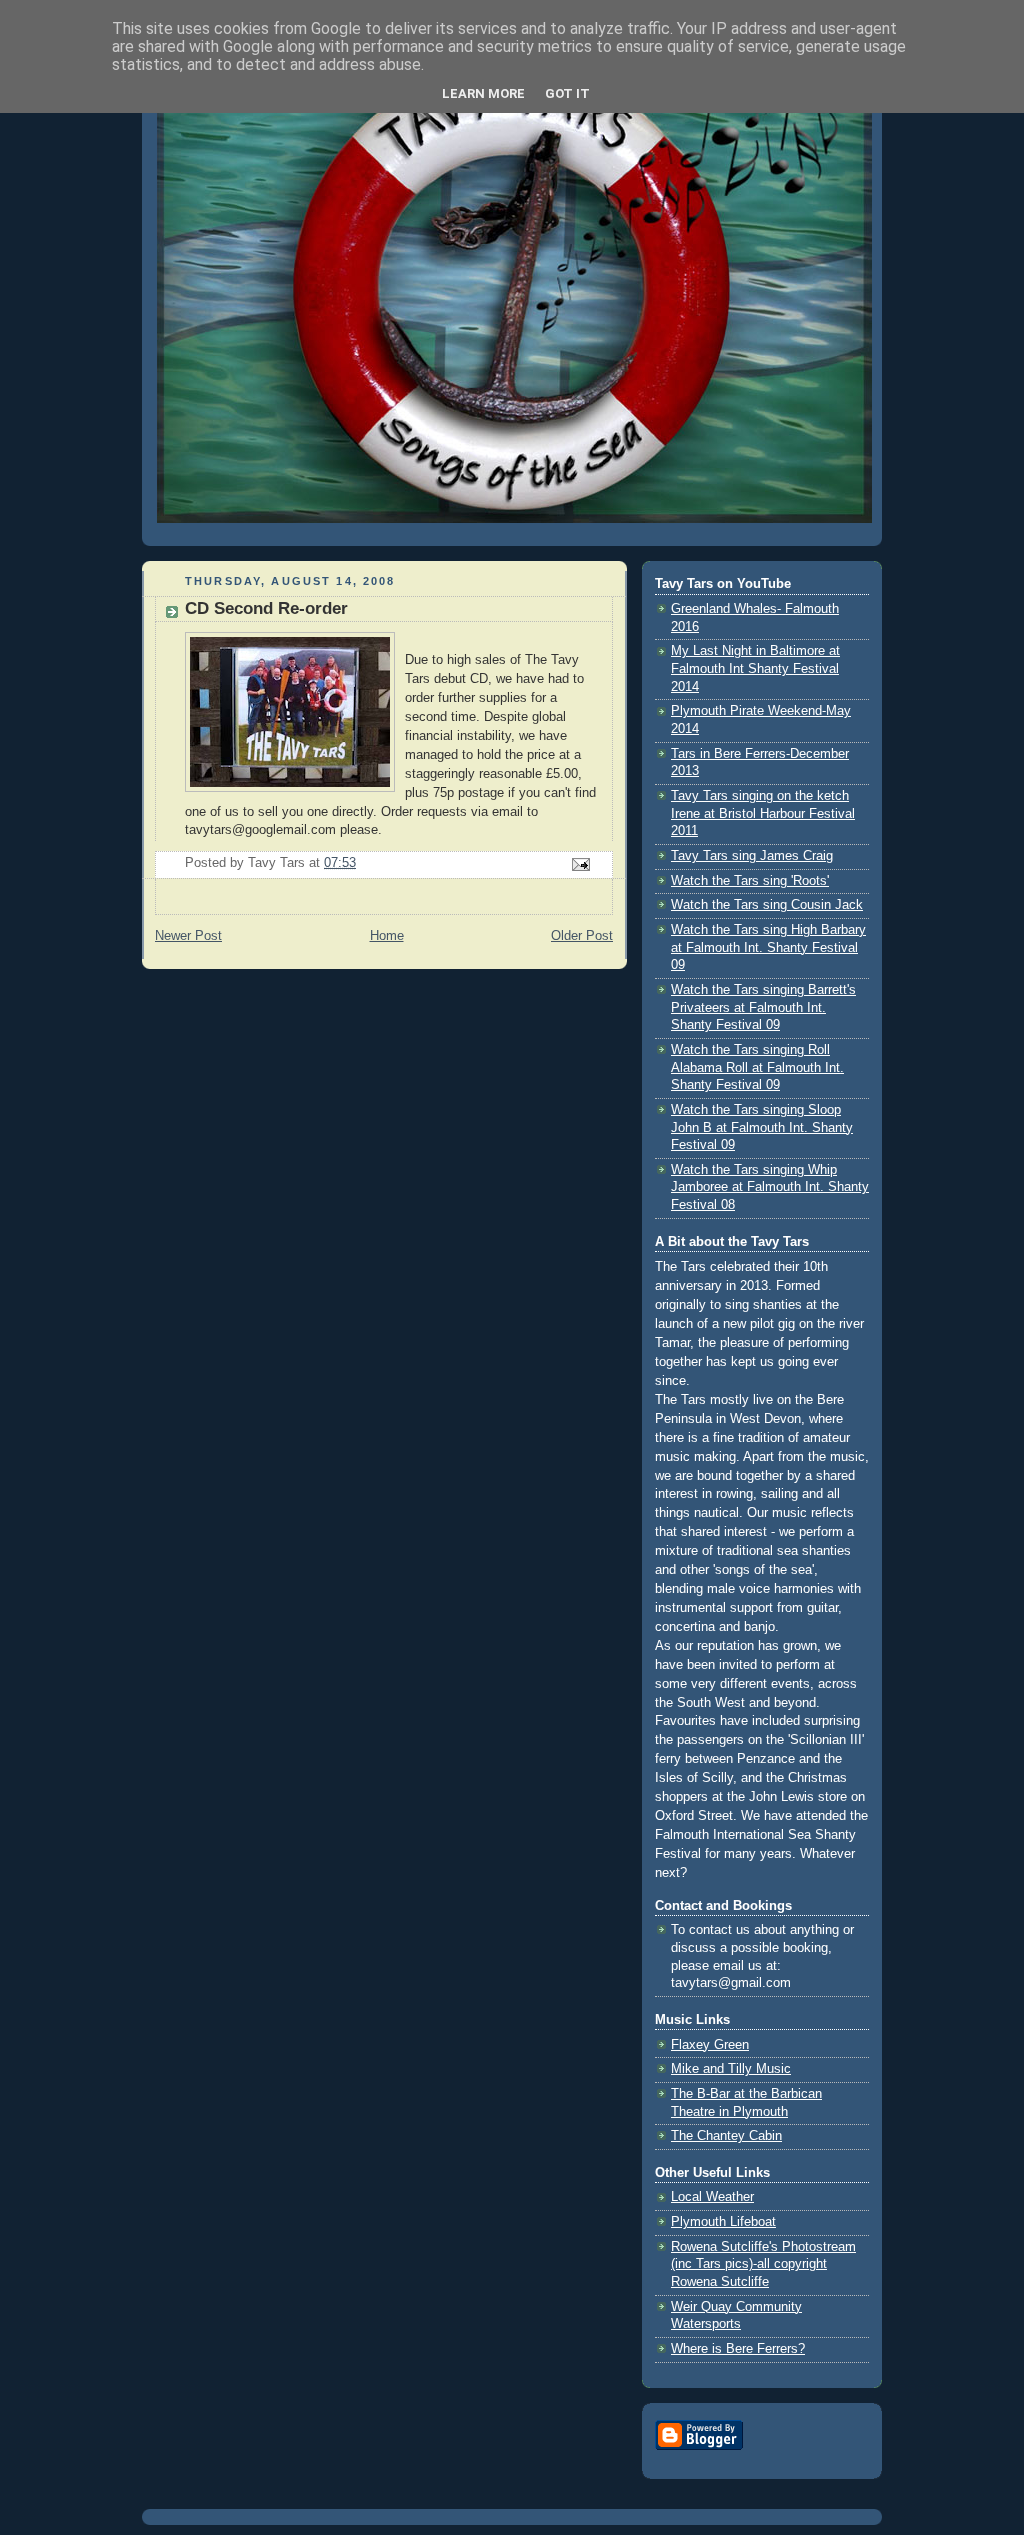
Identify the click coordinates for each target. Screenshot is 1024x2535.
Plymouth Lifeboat (723, 2222)
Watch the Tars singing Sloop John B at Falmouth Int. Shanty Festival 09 (762, 1127)
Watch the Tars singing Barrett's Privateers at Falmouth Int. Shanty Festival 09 (763, 1007)
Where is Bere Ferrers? (738, 2349)
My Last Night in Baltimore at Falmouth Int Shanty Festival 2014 (755, 668)
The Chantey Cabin (726, 2136)
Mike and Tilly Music (731, 2069)
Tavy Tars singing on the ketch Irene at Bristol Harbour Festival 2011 (763, 813)
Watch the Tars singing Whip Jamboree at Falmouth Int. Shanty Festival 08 (770, 1187)
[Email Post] (580, 864)
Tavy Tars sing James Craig (752, 856)
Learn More (483, 93)
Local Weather (712, 2197)
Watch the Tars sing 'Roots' (750, 881)
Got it (567, 93)
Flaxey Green (710, 2045)
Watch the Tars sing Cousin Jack (767, 905)
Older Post (582, 936)
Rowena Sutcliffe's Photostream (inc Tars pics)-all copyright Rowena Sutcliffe (763, 2264)
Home (387, 936)
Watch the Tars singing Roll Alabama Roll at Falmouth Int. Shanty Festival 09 (757, 1067)
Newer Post (188, 936)
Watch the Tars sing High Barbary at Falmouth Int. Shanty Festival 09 (768, 947)
